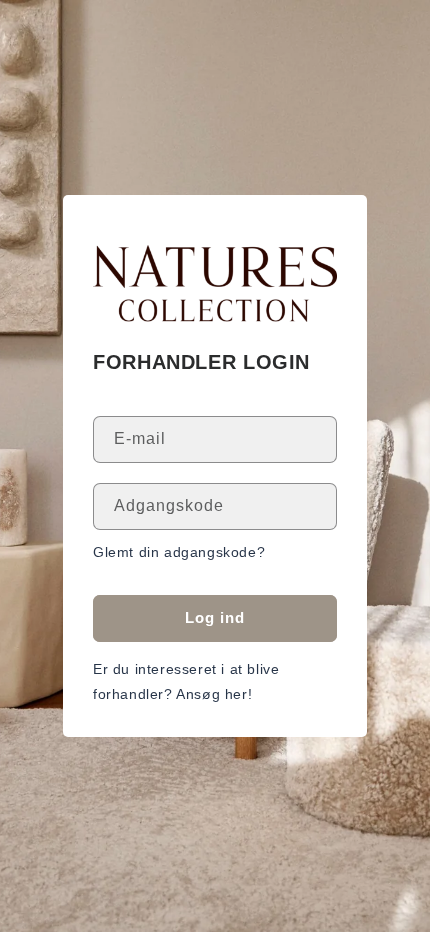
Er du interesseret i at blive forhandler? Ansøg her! (186, 681)
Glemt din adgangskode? (179, 552)
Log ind (215, 617)
